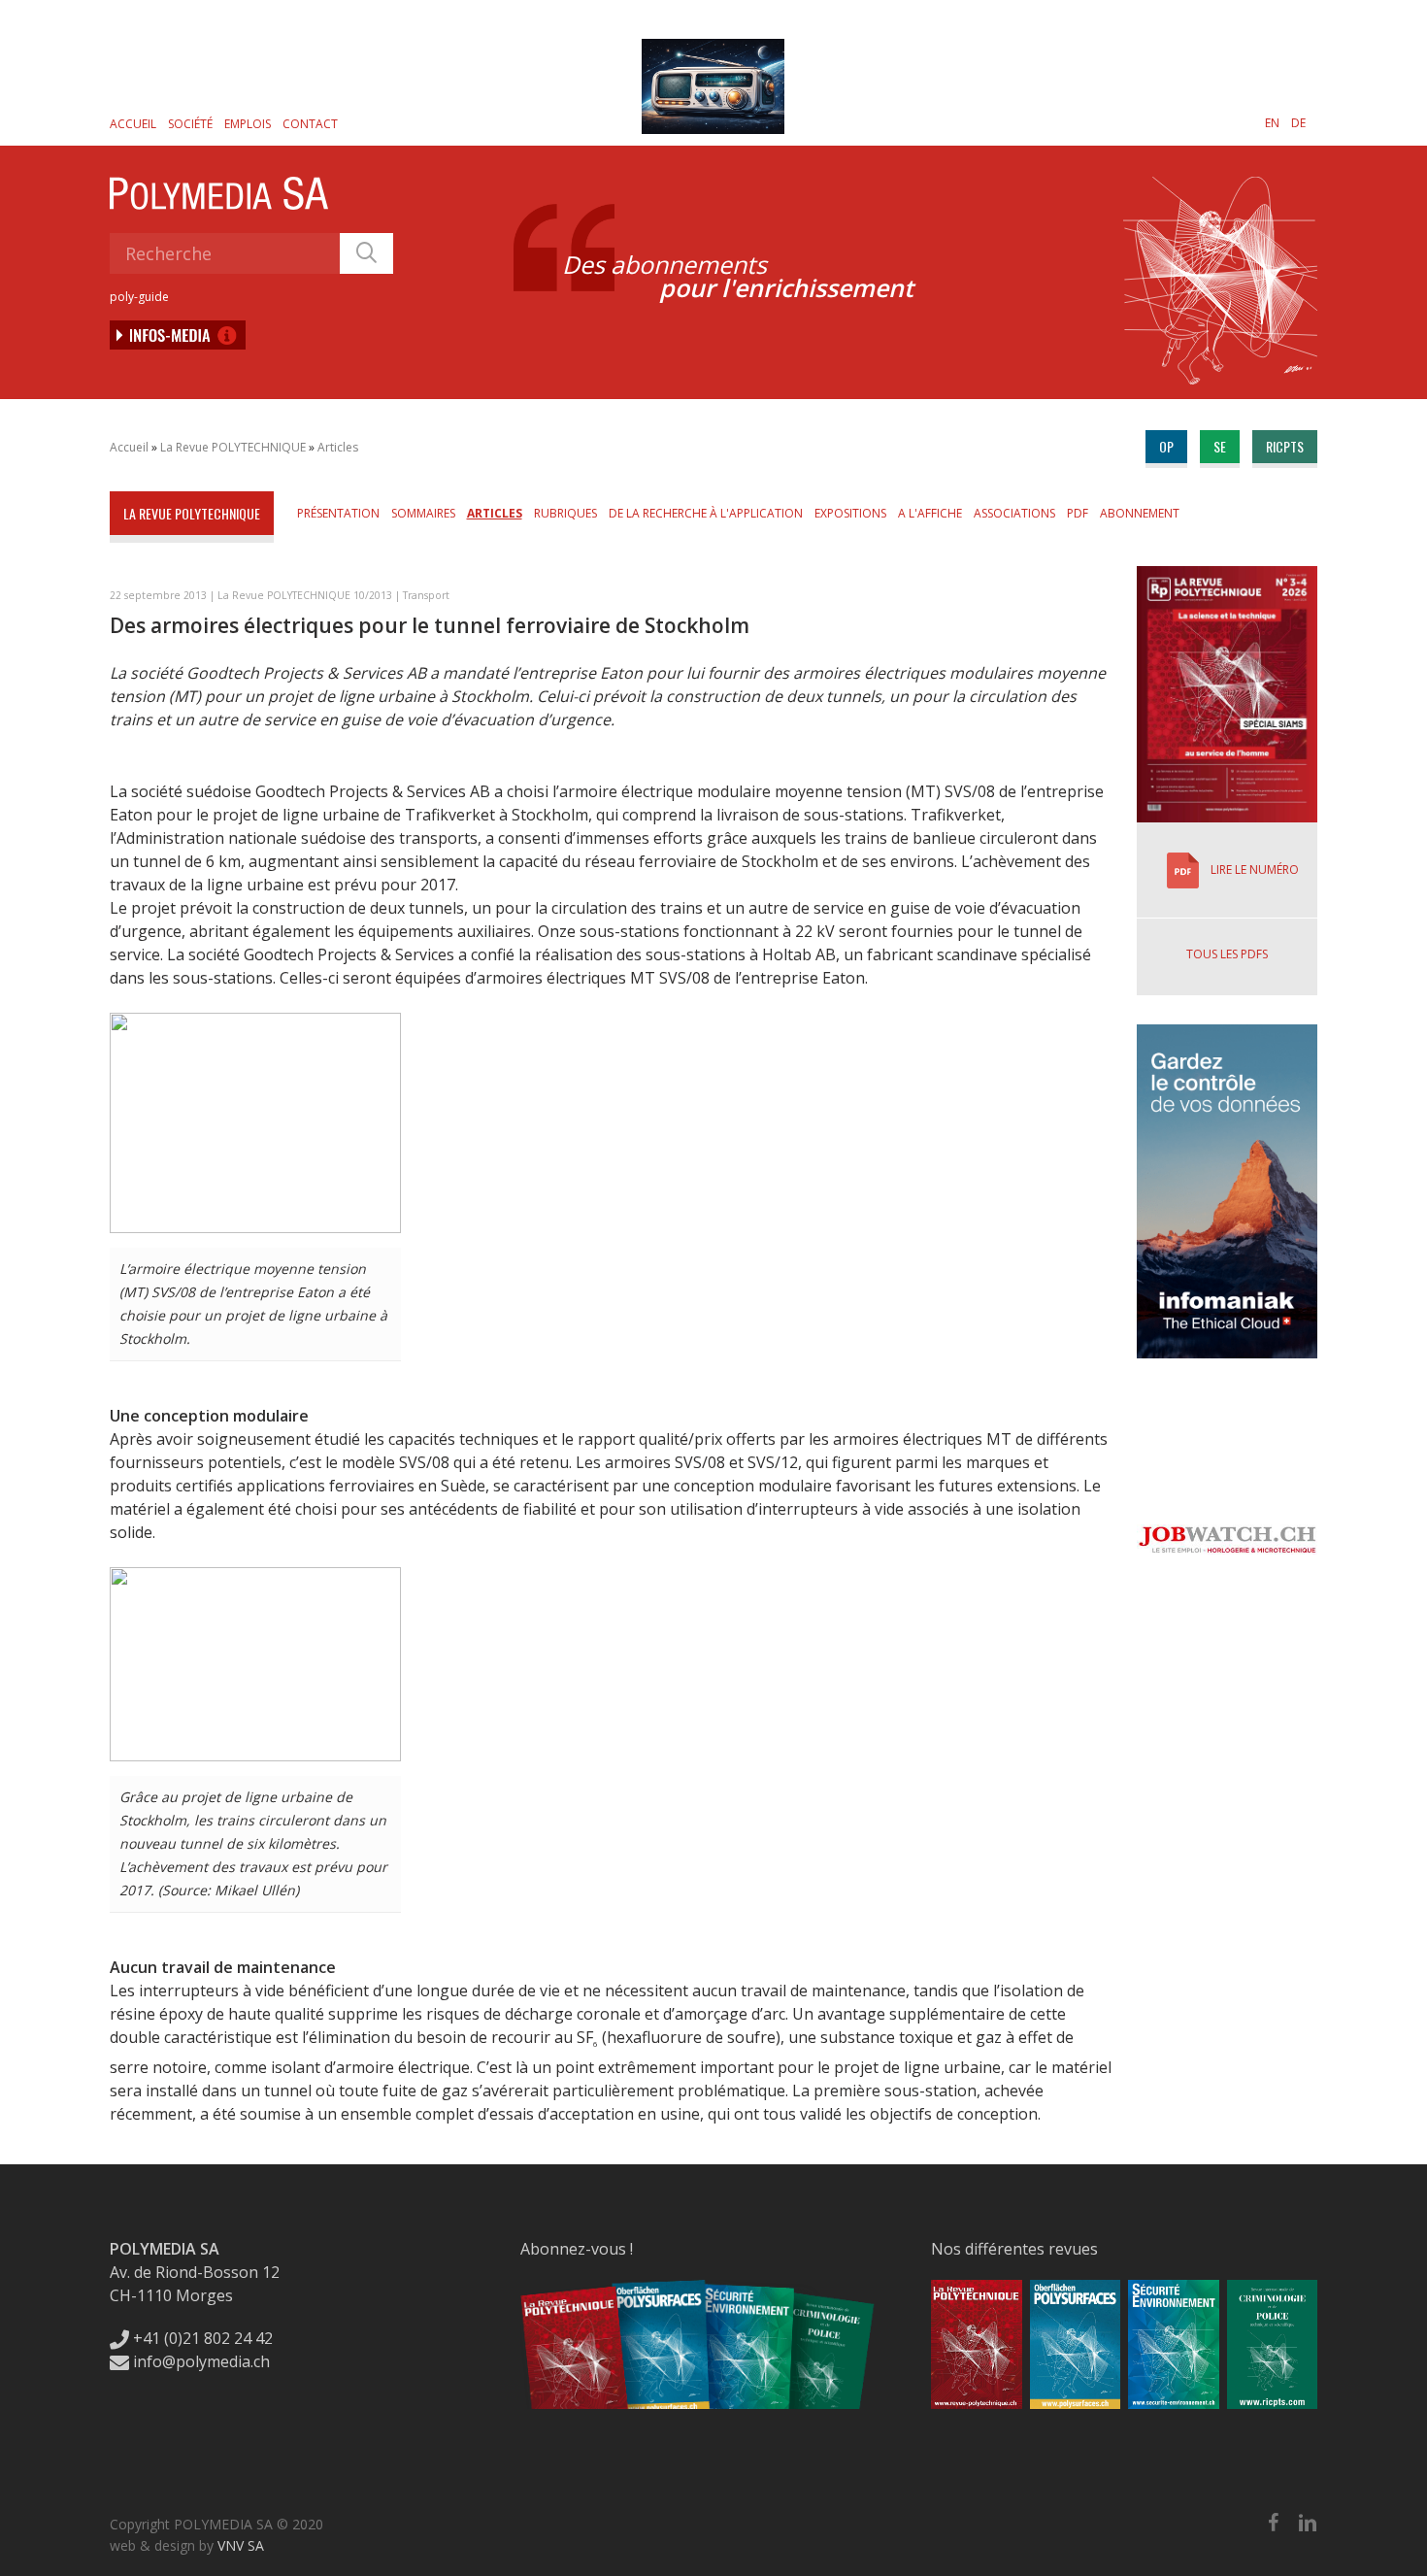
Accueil (133, 124)
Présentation (338, 513)
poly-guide (139, 297)
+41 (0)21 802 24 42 (201, 2338)
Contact (310, 124)
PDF (1078, 513)
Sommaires (423, 513)
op (1166, 446)
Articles (338, 447)
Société (190, 124)
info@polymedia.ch (201, 2361)
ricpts (1285, 446)
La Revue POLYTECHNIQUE (233, 447)
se (1220, 446)
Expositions (850, 513)
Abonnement (1140, 513)
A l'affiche (930, 513)
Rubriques (565, 513)
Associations (1014, 513)
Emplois (248, 124)
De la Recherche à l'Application (706, 513)
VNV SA (241, 2545)
